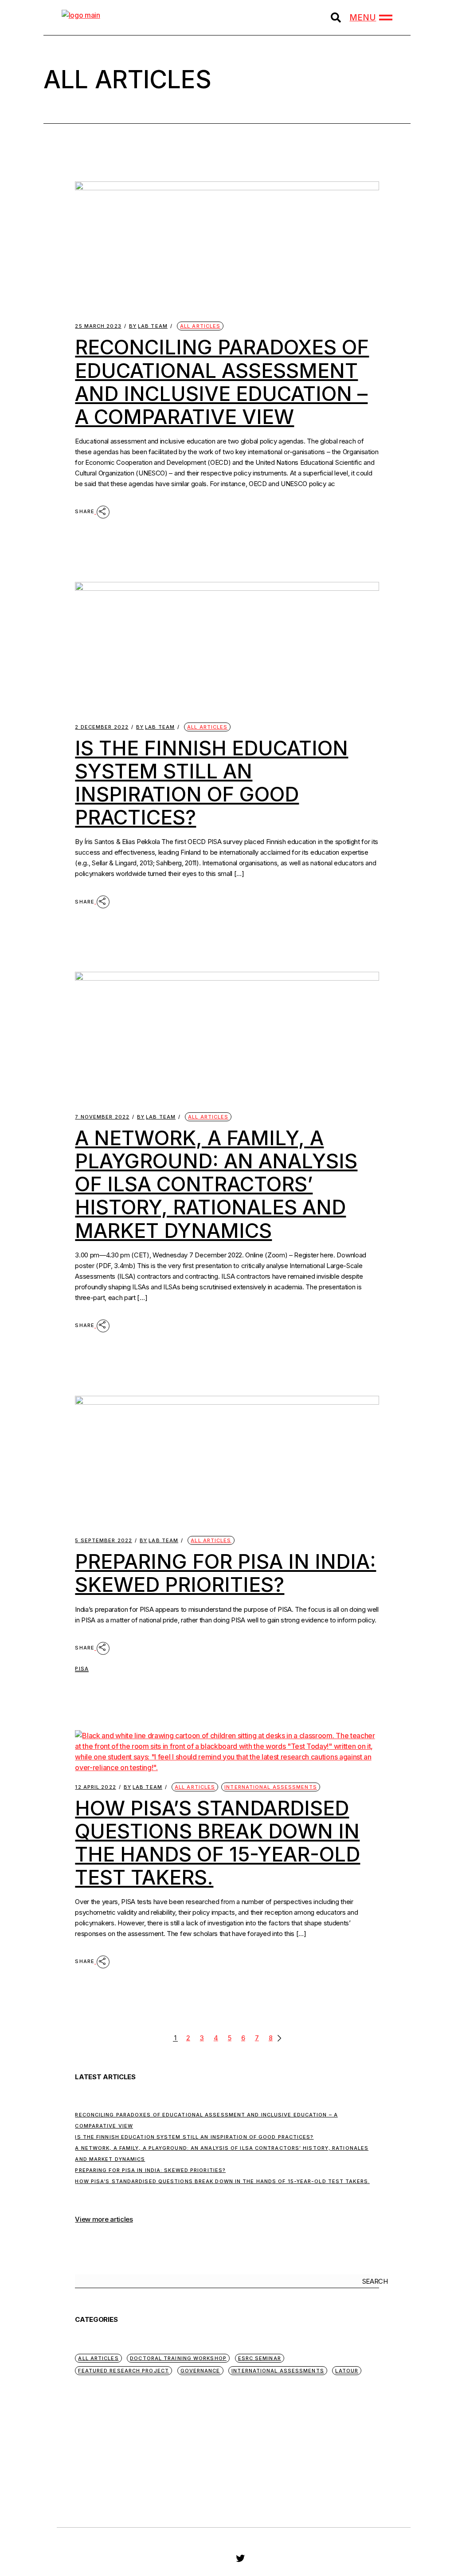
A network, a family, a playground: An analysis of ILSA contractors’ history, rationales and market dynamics (216, 1184)
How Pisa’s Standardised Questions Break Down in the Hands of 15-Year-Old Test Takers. (217, 1843)
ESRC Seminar (260, 2358)
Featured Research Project (123, 2371)
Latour (347, 2371)
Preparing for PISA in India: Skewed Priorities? (225, 1573)
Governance (200, 2371)
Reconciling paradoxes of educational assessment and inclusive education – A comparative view (222, 382)
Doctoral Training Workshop (178, 2358)
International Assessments (271, 1787)
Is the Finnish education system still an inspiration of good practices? (211, 783)
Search (375, 2281)
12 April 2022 (95, 1787)
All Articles (200, 326)
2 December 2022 (102, 727)
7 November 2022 (102, 1117)
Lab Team (148, 326)
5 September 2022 (104, 1541)
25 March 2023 (98, 326)
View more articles (104, 2219)
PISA (82, 1669)
